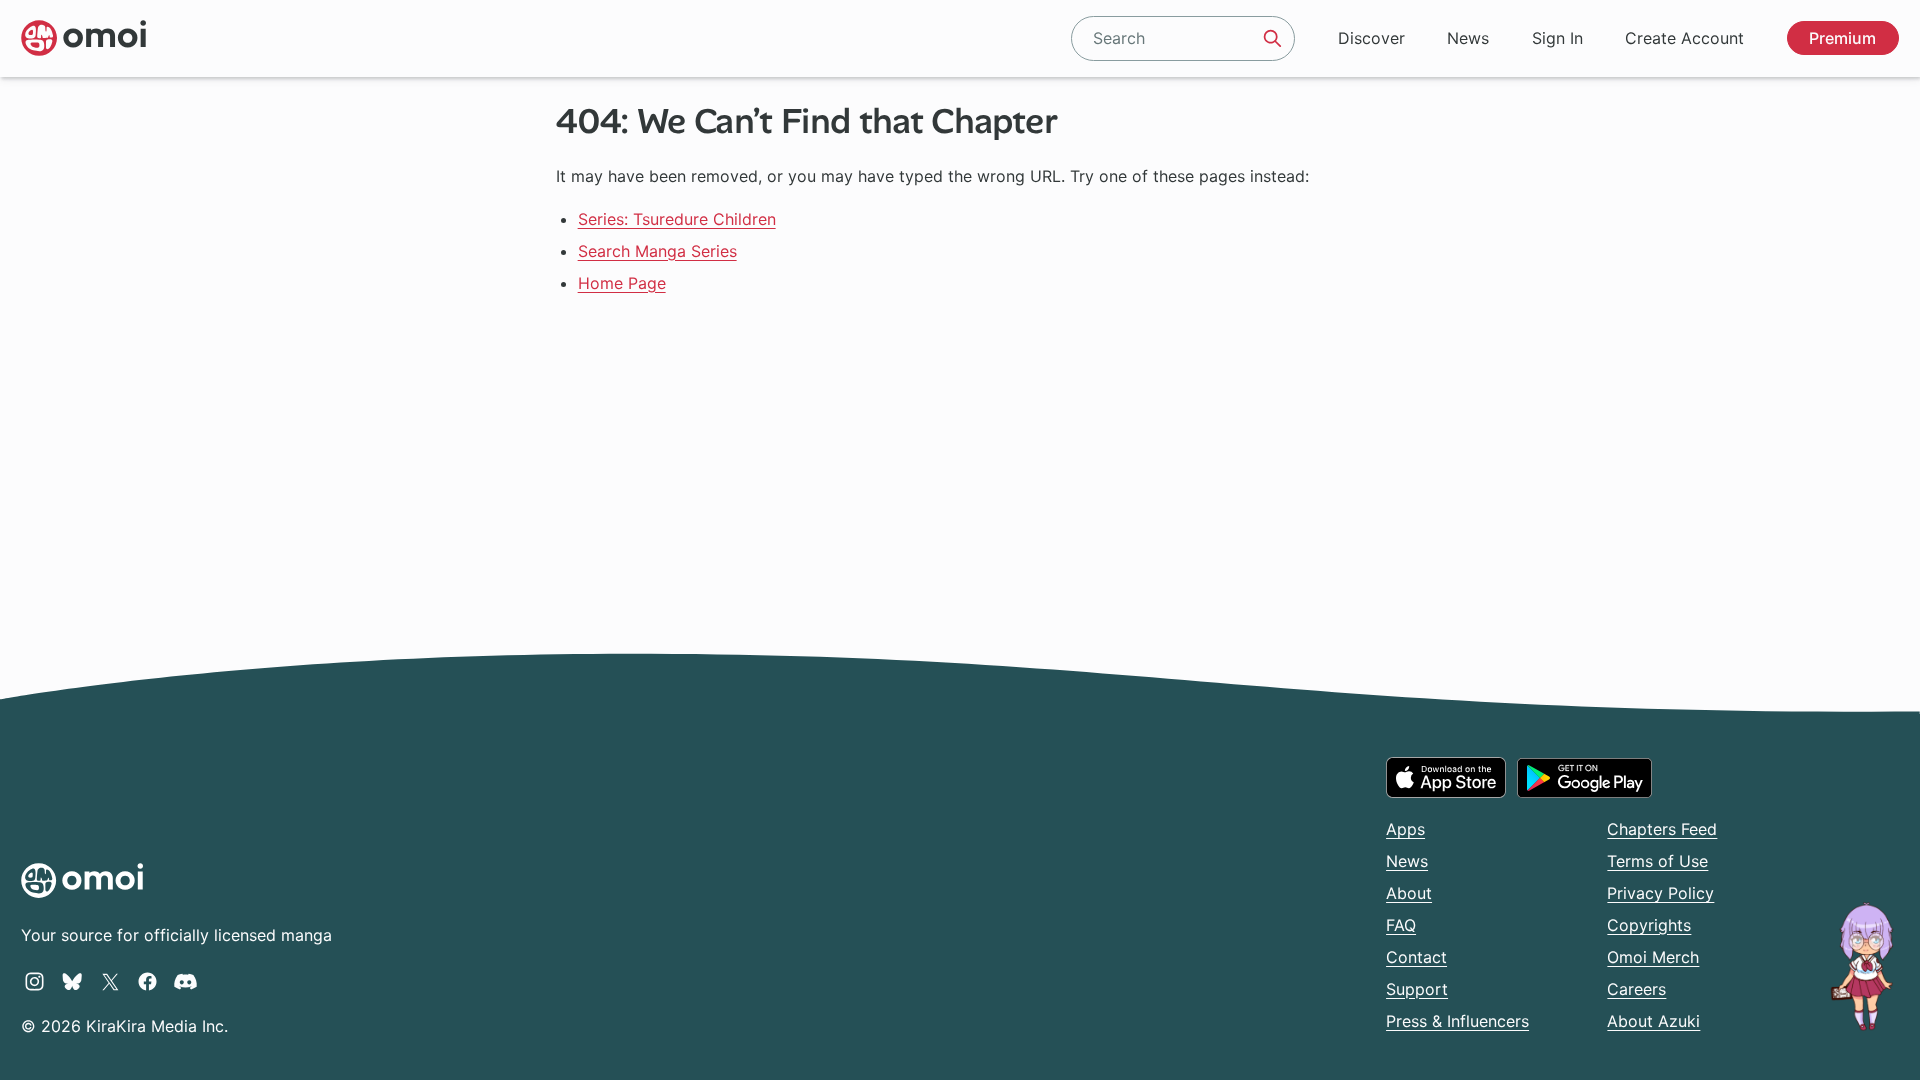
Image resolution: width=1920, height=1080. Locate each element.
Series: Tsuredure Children (677, 219)
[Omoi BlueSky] (72, 981)
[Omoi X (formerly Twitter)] (110, 981)
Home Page (622, 283)
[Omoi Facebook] (147, 981)
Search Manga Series (657, 251)
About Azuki (1653, 1021)
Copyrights (1649, 925)
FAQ (1401, 925)
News (1468, 38)
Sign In (1557, 38)
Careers (1636, 989)
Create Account (1684, 38)
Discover (1371, 38)
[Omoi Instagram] (34, 981)
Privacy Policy (1660, 893)
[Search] (1273, 38)
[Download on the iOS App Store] (1446, 777)
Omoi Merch (1653, 957)
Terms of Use (1657, 861)
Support (1417, 989)
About (1409, 893)
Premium (1842, 38)
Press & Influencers (1457, 1021)
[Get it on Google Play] (1584, 778)
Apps (1405, 829)
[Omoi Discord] (185, 981)
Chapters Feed (1662, 829)
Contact (1416, 957)
